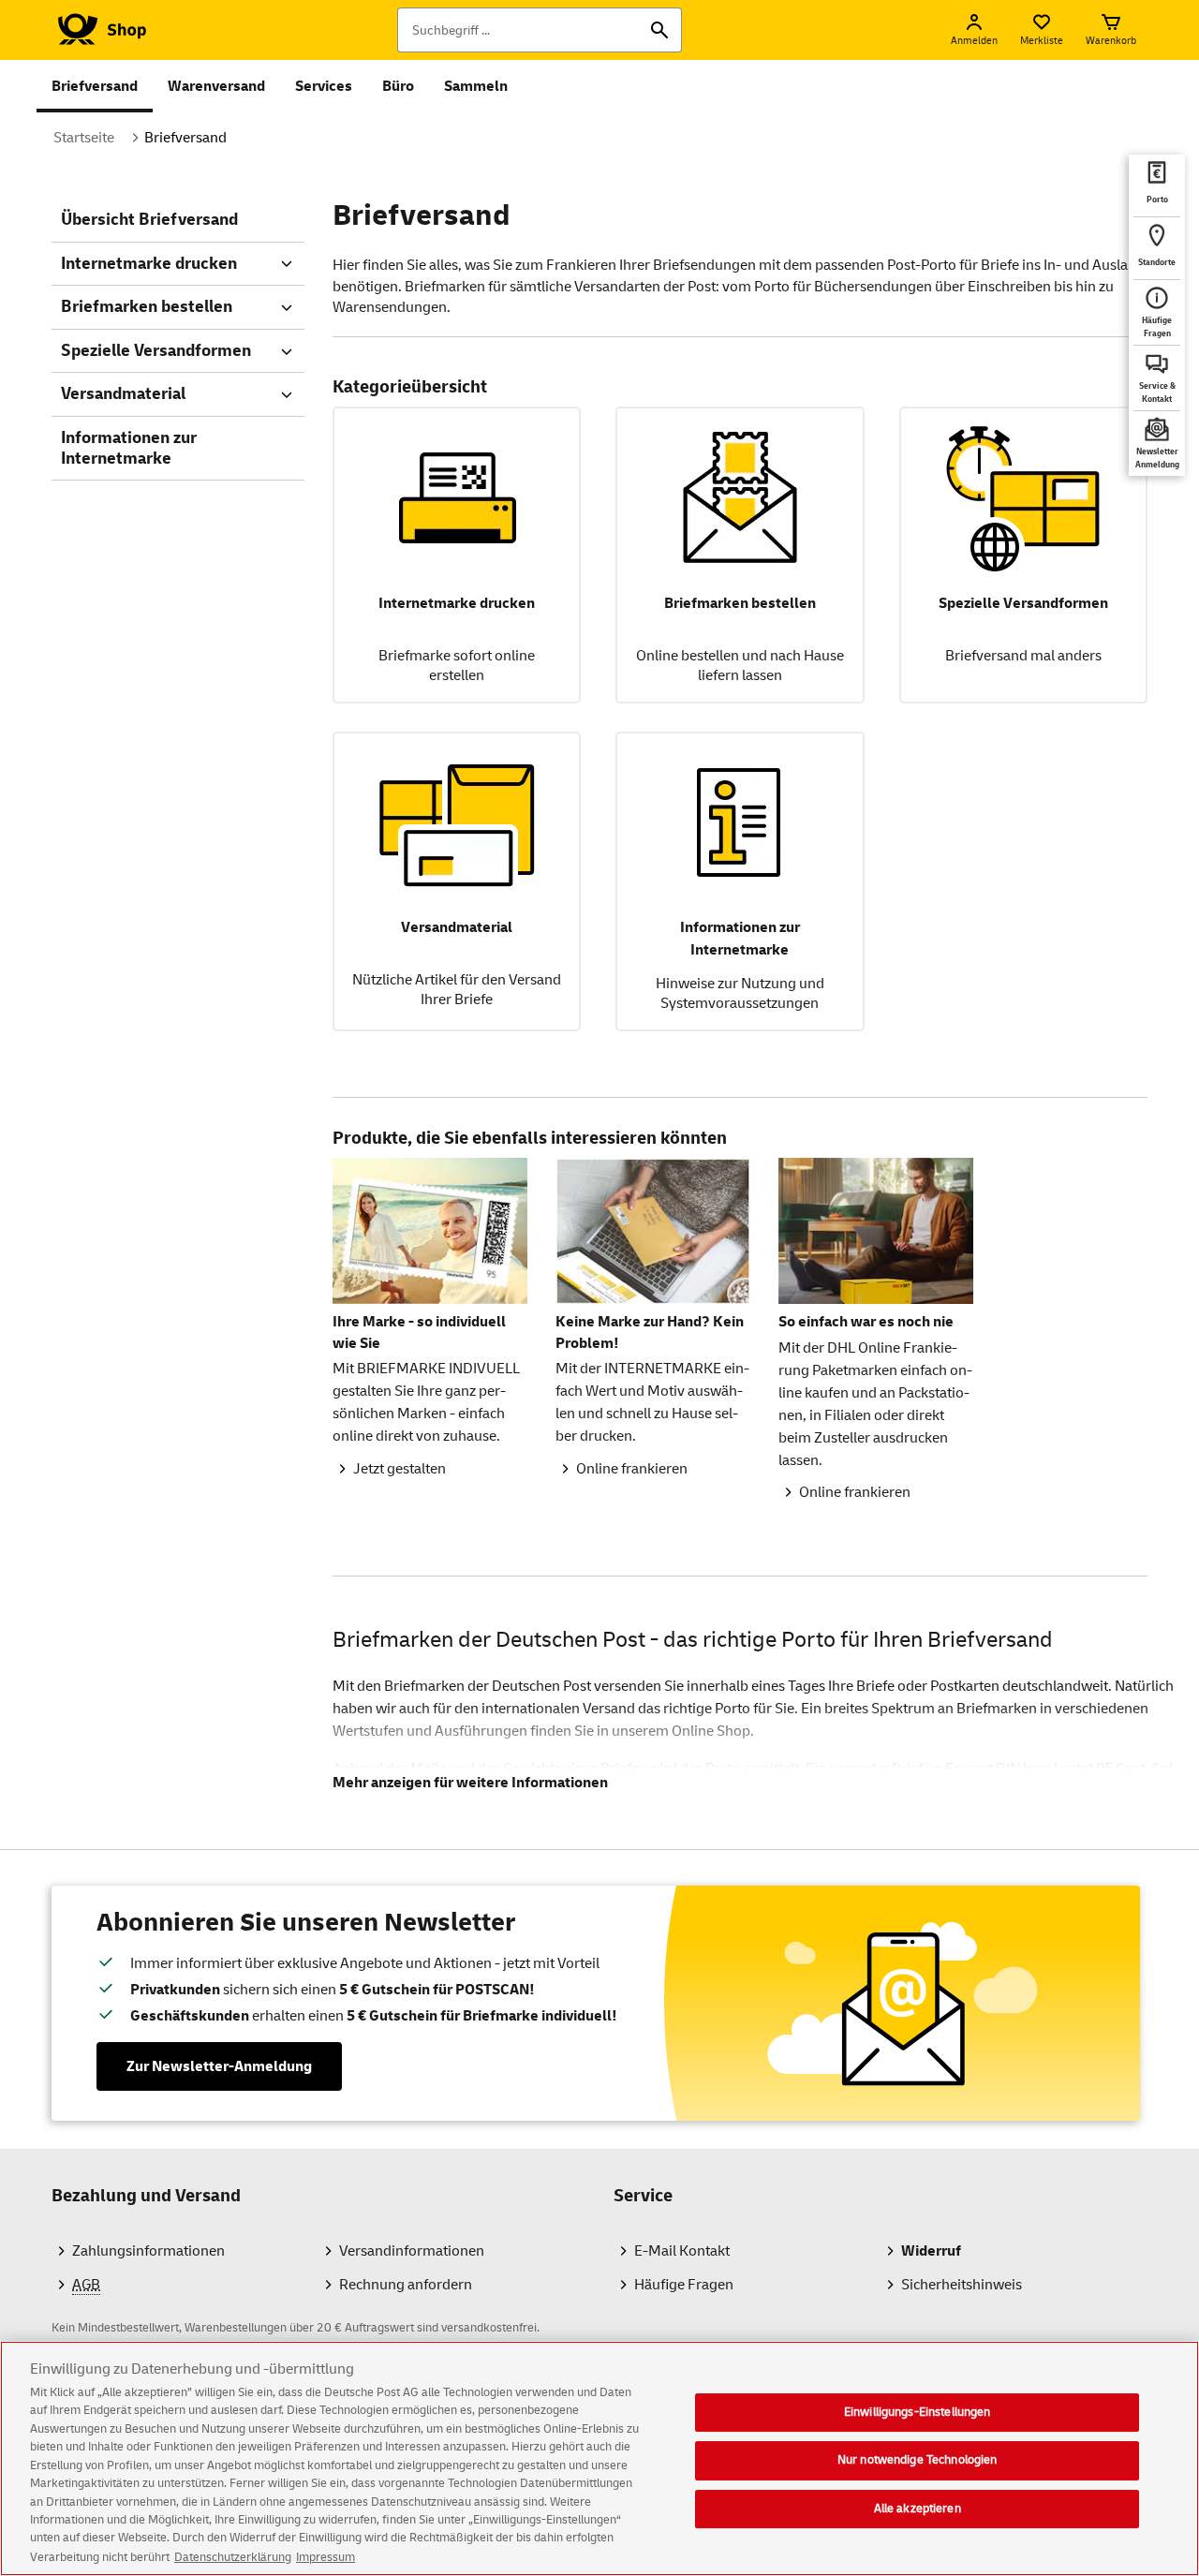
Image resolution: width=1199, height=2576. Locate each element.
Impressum (326, 2556)
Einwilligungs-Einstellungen (918, 2412)
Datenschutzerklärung (233, 2556)
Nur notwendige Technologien (918, 2460)
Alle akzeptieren (918, 2509)
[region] (599, 2458)
